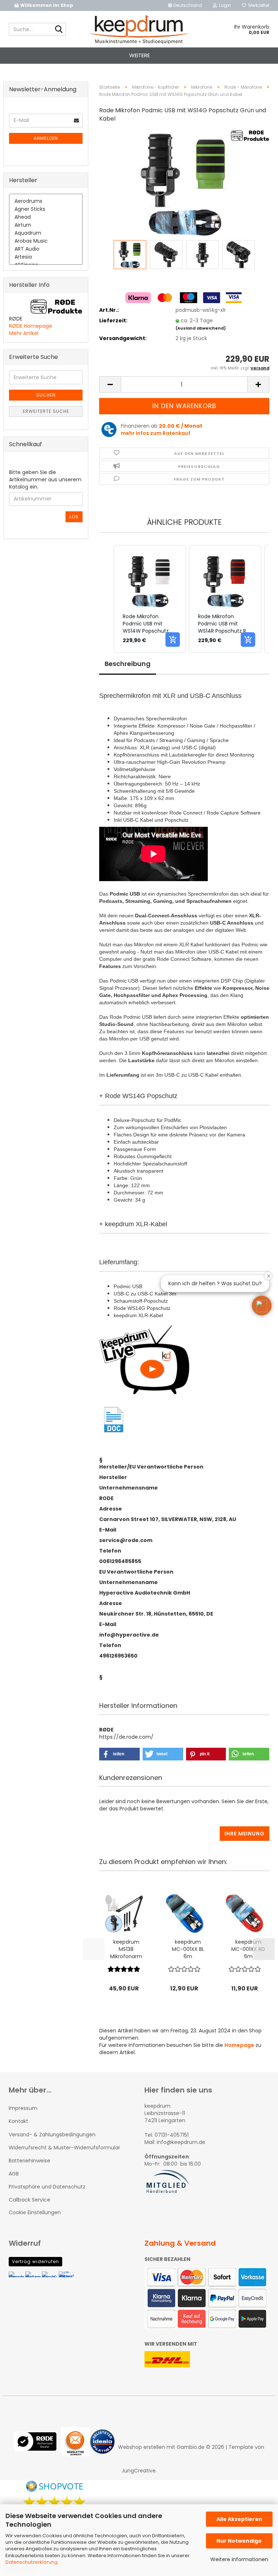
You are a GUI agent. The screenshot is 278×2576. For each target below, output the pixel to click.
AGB (14, 2174)
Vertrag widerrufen (35, 2261)
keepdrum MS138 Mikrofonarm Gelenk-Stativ (126, 1949)
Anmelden (46, 138)
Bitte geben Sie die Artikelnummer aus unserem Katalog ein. (45, 479)
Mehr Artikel (24, 333)
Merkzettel (258, 5)
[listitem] (150, 599)
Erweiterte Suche (46, 411)
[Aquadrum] (46, 233)
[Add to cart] (173, 640)
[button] (185, 5)
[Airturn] (46, 225)
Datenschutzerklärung (31, 2562)
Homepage (239, 2045)
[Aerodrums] (46, 201)
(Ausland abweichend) (201, 328)
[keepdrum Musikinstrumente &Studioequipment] (139, 29)
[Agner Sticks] (46, 209)
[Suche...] (59, 30)
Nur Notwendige (239, 2541)
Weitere (140, 55)
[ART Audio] (46, 249)
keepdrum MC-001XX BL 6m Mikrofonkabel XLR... (188, 1949)
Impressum (23, 2108)
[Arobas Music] (46, 241)
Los (74, 517)
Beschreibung (128, 664)
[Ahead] (46, 217)
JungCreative (139, 2471)
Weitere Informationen (239, 2559)
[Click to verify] (37, 2447)
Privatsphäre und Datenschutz (47, 2187)
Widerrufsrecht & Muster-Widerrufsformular (64, 2148)
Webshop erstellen (142, 2447)
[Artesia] (46, 257)
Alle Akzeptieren (239, 2519)
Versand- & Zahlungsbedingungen (52, 2135)
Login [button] (224, 5)
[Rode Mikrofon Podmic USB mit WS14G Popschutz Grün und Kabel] (184, 184)
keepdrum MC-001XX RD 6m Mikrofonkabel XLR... (248, 1949)
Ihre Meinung (245, 1834)
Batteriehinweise (30, 2161)
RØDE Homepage (31, 326)
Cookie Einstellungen (35, 2212)
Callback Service (30, 2200)
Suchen (46, 395)
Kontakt (18, 2121)
